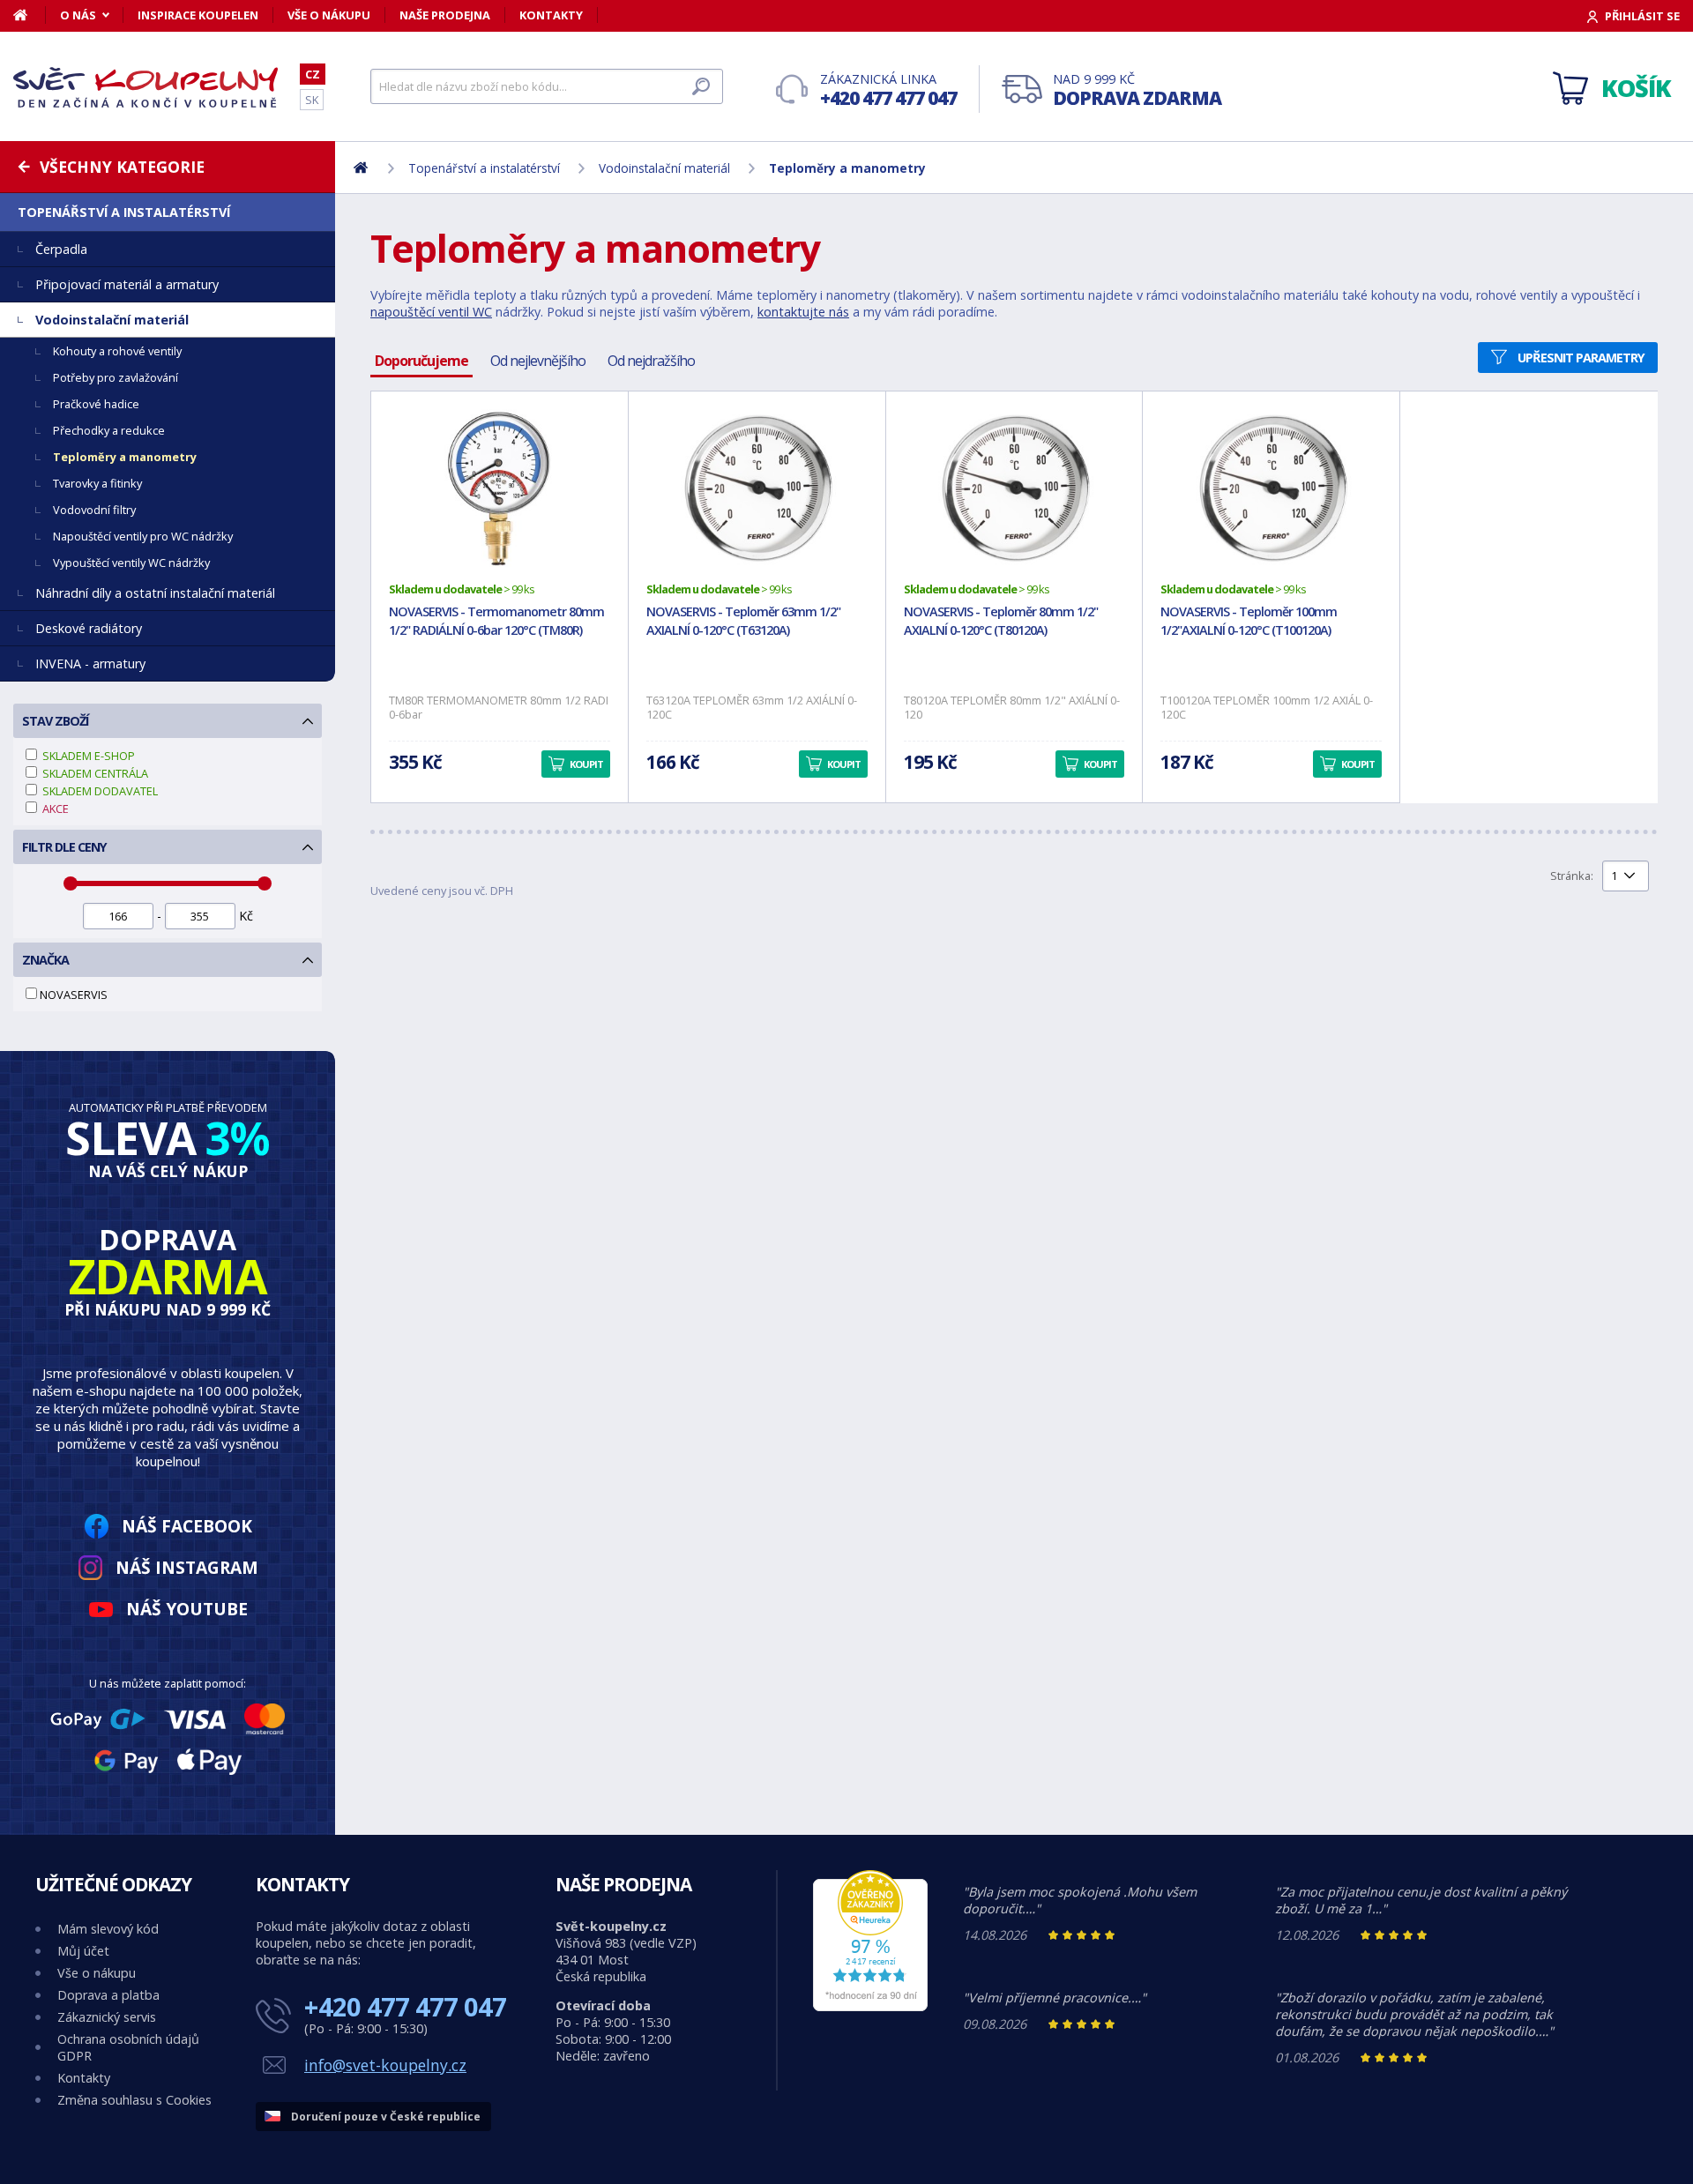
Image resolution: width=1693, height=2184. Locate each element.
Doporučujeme (421, 361)
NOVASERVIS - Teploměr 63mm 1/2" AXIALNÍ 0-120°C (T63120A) (743, 621)
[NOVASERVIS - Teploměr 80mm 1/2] (1014, 488)
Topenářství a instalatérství (124, 212)
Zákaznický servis (107, 2017)
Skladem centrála (94, 773)
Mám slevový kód (108, 1929)
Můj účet (83, 1951)
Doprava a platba (108, 1995)
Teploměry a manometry (125, 457)
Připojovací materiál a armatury (127, 284)
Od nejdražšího (651, 361)
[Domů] (30, 15)
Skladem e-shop (87, 756)
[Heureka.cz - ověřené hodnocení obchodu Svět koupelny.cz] (870, 2006)
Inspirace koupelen (198, 15)
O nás (78, 15)
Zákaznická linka (888, 90)
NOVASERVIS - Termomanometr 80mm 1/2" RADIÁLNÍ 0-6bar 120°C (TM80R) (496, 621)
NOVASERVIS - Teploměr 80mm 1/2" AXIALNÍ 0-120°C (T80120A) (1001, 621)
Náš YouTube (187, 1609)
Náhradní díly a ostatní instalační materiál (155, 593)
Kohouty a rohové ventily (117, 351)
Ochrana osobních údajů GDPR (128, 2047)
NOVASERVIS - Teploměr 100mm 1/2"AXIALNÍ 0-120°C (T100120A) (1249, 621)
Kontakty (551, 15)
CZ (313, 74)
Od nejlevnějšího (538, 361)
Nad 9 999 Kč (1137, 90)
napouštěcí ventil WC (431, 312)
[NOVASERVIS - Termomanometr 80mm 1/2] (500, 488)
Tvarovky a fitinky (97, 483)
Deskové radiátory (89, 628)
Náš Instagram (187, 1567)
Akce (54, 809)
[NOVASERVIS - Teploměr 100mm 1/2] (1271, 488)
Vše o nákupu (329, 15)
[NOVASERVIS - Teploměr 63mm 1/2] (757, 488)
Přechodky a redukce (109, 430)
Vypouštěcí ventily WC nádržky (131, 563)
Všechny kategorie (122, 167)
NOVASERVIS (74, 995)
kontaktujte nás (803, 312)
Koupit (586, 764)
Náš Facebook (187, 1526)
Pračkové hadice (96, 404)
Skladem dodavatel (99, 791)
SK (312, 100)
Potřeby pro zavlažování (116, 377)
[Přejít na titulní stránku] (145, 87)
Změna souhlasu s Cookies (134, 2100)
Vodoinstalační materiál (112, 320)
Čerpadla (61, 249)
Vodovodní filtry (94, 510)
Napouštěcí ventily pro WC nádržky (143, 536)
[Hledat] (701, 86)
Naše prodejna (445, 15)
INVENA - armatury (90, 663)
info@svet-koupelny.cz (385, 2065)
